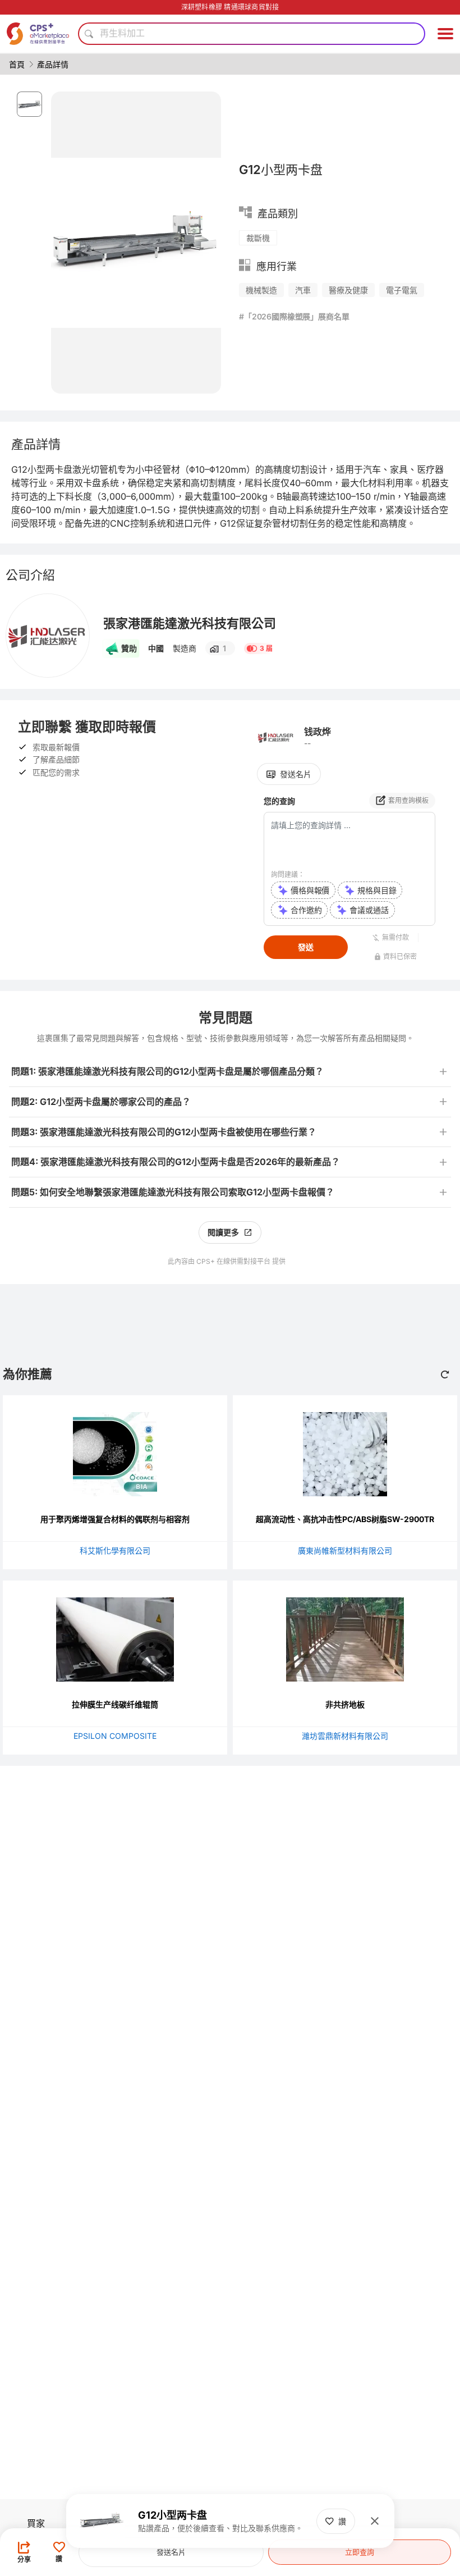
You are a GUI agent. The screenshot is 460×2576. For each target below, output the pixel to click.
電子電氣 (402, 290)
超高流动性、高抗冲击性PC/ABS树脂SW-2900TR (345, 1519)
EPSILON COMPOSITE (115, 1736)
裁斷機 (258, 238)
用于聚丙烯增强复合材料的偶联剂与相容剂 (115, 1519)
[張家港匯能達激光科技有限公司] (48, 636)
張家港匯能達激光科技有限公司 (190, 623)
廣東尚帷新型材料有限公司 (345, 1550)
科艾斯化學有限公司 (115, 1550)
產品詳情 (53, 64)
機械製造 (261, 290)
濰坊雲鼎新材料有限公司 (345, 1736)
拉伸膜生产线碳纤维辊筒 (115, 1704)
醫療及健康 (348, 290)
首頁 (17, 64)
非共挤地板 (345, 1704)
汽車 (303, 290)
